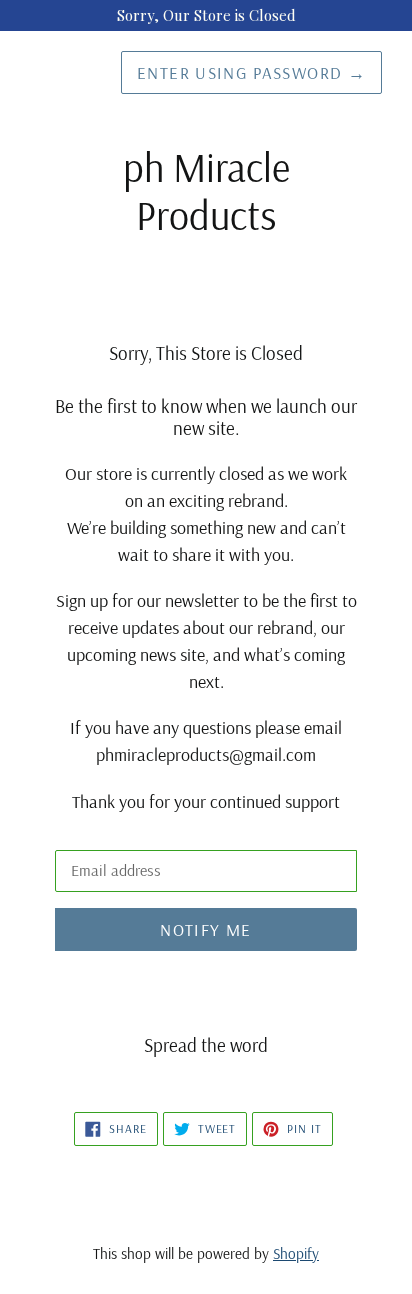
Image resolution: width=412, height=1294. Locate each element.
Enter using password (251, 72)
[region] (206, 15)
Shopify (296, 1253)
